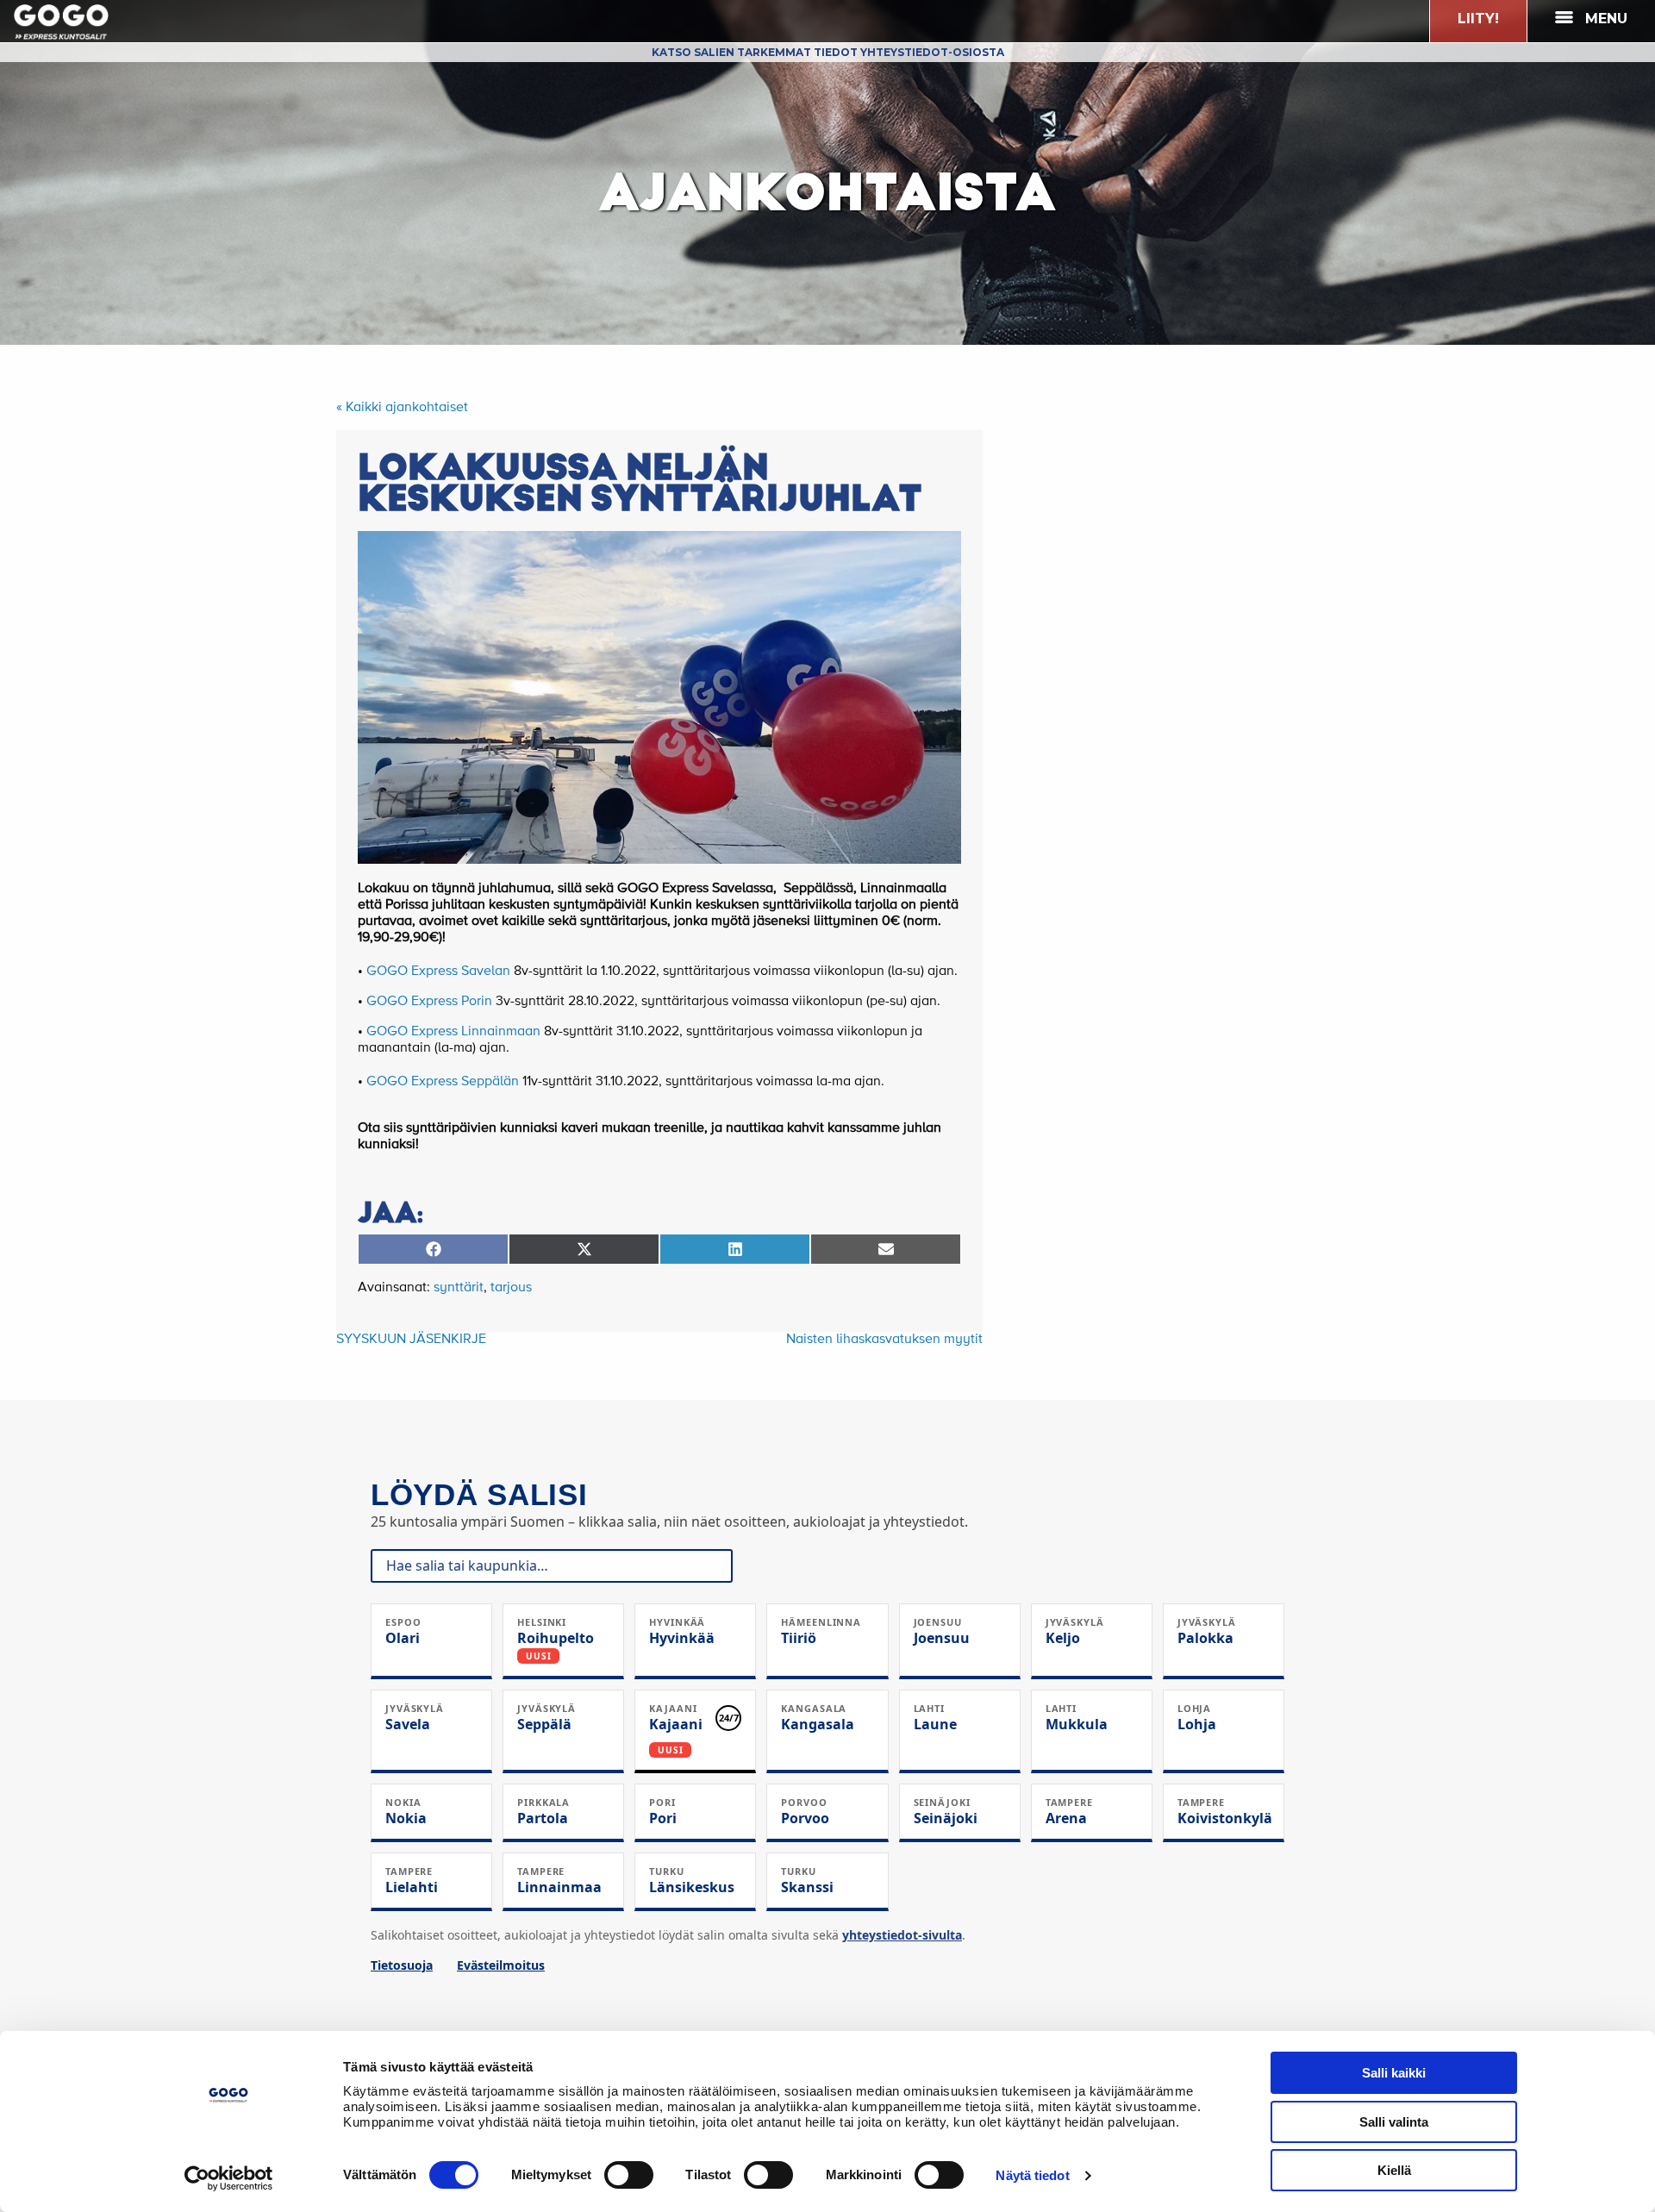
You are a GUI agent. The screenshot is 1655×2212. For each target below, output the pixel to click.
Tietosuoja (402, 1965)
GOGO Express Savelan (438, 972)
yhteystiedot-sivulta (902, 1935)
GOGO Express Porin (429, 1002)
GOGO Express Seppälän (443, 1082)
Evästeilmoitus (501, 1965)
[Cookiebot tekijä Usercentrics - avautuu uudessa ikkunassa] (229, 2178)
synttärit (459, 1288)
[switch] (629, 2175)
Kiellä (1394, 2170)
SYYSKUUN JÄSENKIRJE (411, 1340)
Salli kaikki (1394, 2073)
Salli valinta (1394, 2122)
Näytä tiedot (1032, 2175)
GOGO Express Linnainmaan (453, 1032)
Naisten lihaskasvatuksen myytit (884, 1340)
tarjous (511, 1288)
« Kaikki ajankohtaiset (402, 408)
